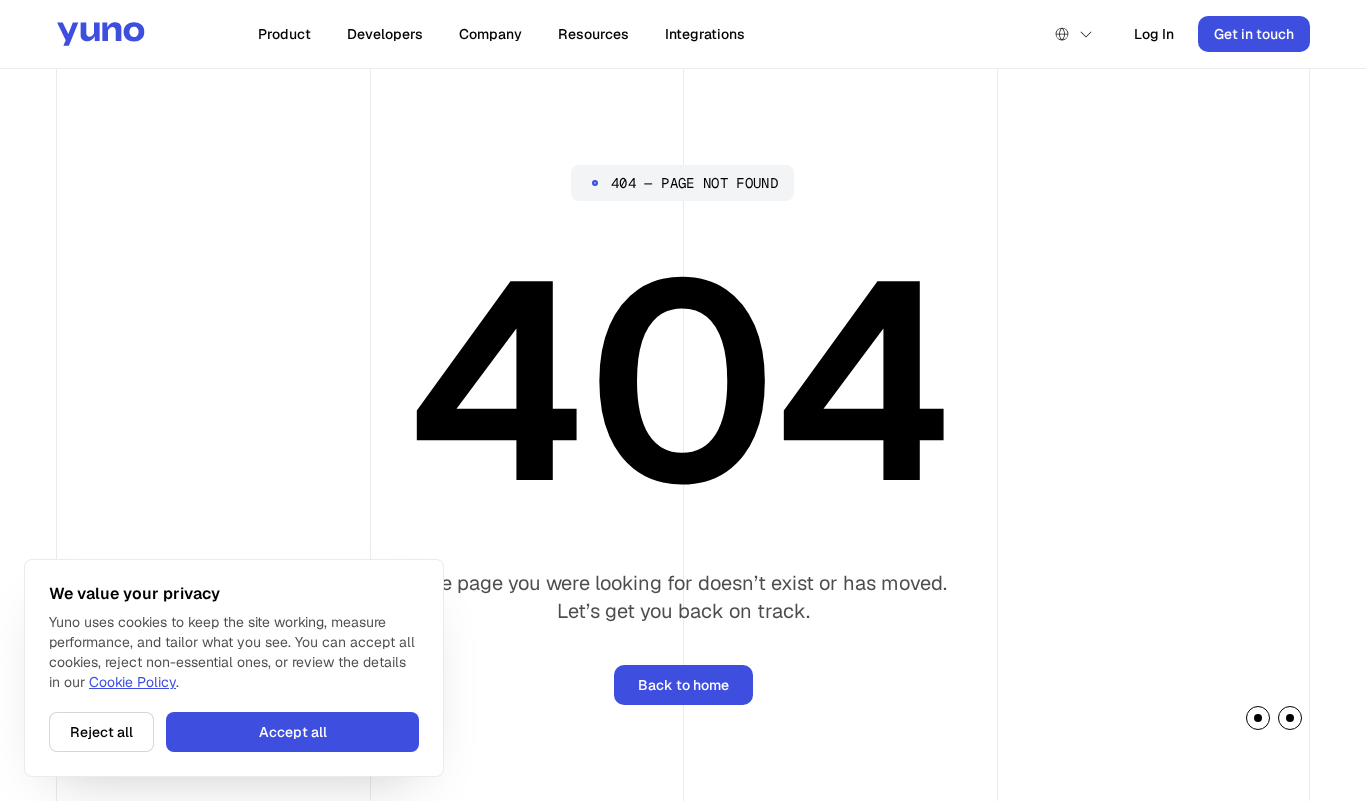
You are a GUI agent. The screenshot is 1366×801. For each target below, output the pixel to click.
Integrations (705, 34)
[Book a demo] (1274, 721)
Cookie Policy (132, 682)
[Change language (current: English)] (1074, 34)
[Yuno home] (101, 34)
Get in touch (1254, 34)
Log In (1154, 34)
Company (490, 34)
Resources (593, 34)
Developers (385, 34)
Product (284, 34)
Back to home (683, 685)
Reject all (101, 732)
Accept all (293, 732)
